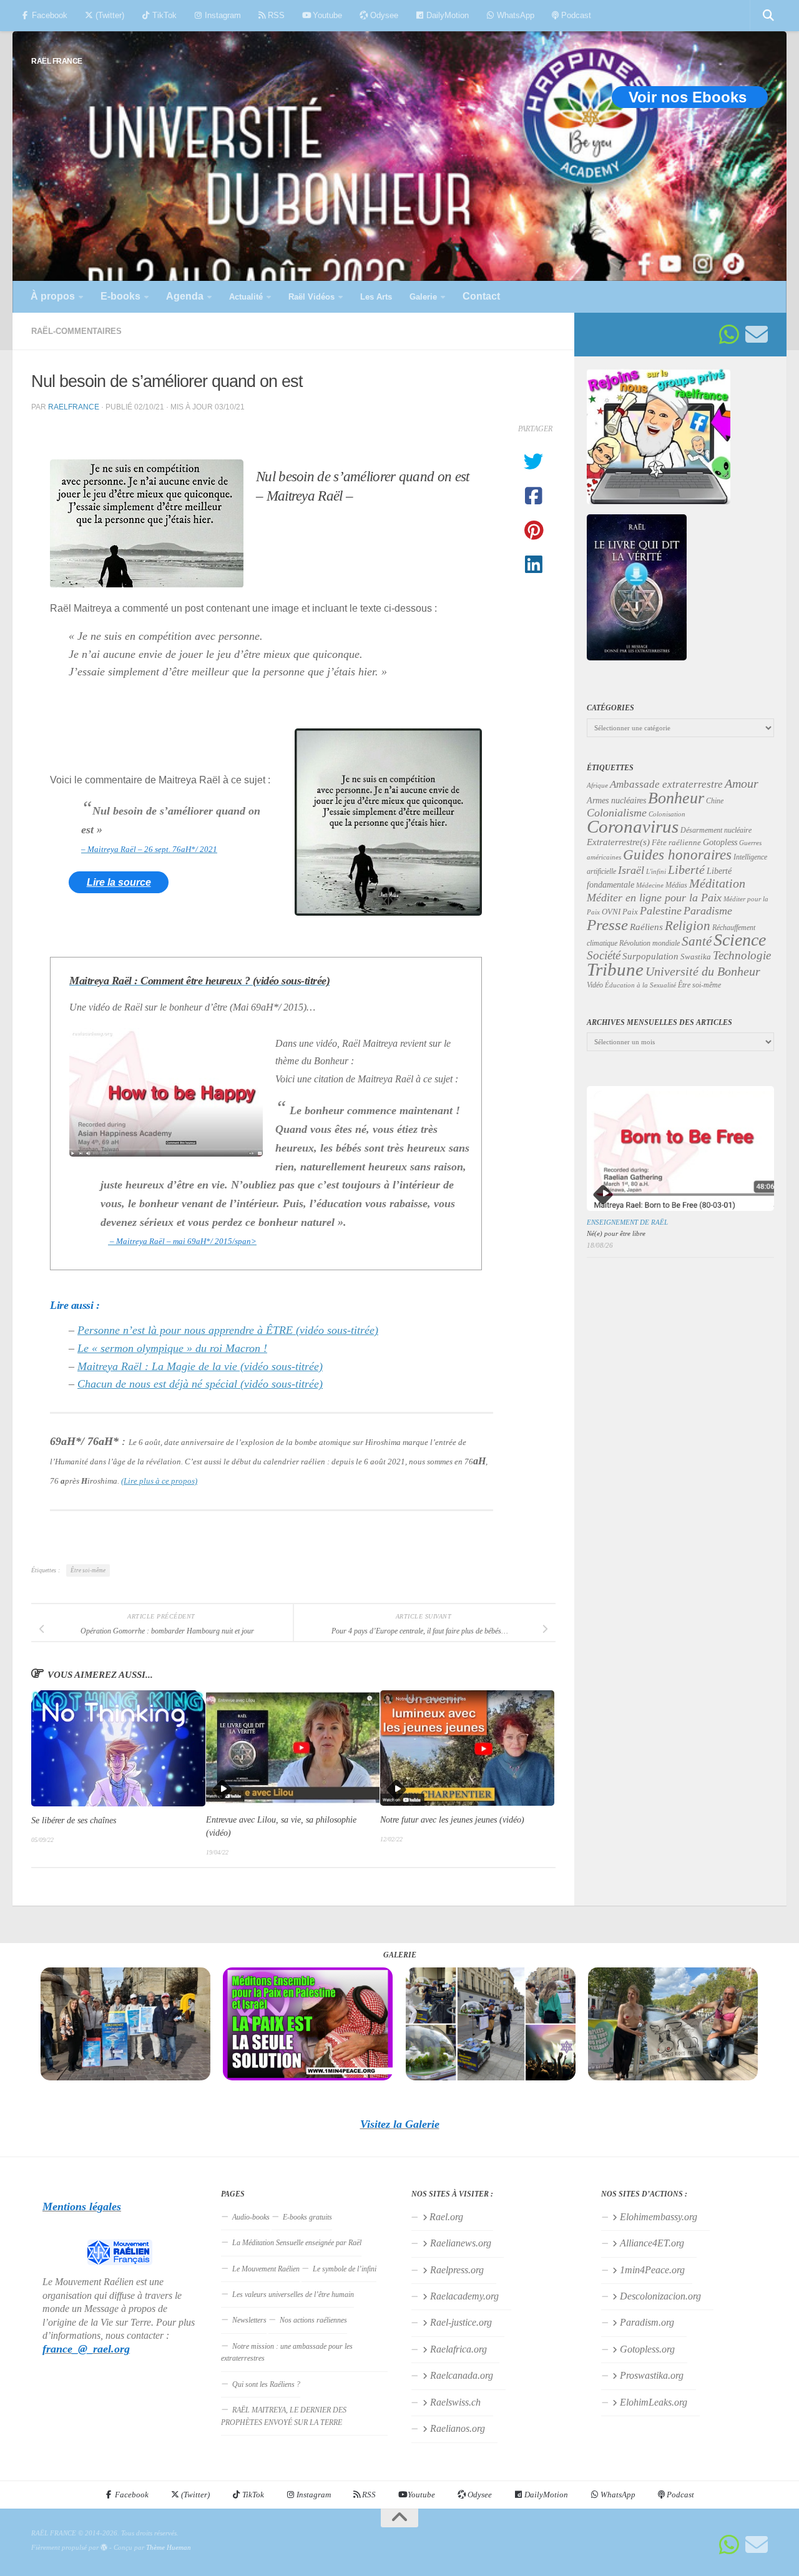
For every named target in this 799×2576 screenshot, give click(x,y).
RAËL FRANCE (57, 61)
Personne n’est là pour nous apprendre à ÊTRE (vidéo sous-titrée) (228, 1330)
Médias (676, 885)
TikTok (163, 15)
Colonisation (667, 814)
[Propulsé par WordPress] (104, 2548)
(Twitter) (109, 15)
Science (740, 940)
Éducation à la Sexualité (640, 985)
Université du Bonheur (703, 971)
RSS (275, 15)
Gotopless (720, 842)
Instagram (222, 15)
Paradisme (708, 911)
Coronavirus (633, 826)
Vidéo (595, 985)
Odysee (383, 15)
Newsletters (249, 2320)
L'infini (656, 871)
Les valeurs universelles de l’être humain (293, 2294)
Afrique (597, 785)
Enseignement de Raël (627, 1222)
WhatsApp (514, 15)
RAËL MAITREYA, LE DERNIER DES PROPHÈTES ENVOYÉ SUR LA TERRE (284, 2416)
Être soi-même (88, 1570)
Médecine (650, 885)
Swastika (696, 957)
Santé (697, 941)
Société (604, 956)
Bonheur (676, 798)
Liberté (686, 869)
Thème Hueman (169, 2547)
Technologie (742, 955)
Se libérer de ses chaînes (74, 1820)
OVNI (611, 912)
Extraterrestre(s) (618, 842)
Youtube (326, 15)
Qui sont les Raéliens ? (266, 2384)
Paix (630, 912)
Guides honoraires (677, 855)
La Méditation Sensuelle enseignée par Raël (297, 2243)
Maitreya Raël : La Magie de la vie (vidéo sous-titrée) (200, 1366)
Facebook (48, 15)
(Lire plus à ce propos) (159, 1481)
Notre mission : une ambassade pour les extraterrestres (287, 2352)
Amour (742, 783)
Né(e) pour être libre (616, 1233)
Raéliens (646, 927)
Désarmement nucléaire (716, 830)
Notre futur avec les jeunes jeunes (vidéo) (452, 1820)
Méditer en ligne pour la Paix (654, 898)
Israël (631, 870)
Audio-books (251, 2217)
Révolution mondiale (649, 943)
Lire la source (119, 882)
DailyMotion (446, 15)
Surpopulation (650, 956)
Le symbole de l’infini (345, 2269)
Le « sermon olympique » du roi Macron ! (172, 1348)
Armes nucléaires (616, 801)
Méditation (717, 883)
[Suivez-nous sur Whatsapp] (729, 335)
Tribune (615, 969)
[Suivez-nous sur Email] (757, 335)
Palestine (661, 911)
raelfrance (74, 407)
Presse (607, 924)
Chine (715, 801)
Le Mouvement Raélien (266, 2269)
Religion (688, 925)
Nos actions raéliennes (313, 2320)
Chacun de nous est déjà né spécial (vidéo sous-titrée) (200, 1384)
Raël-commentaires (76, 331)
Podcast (575, 15)
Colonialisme (617, 813)
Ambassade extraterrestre (666, 784)
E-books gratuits (307, 2217)
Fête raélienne (676, 843)
